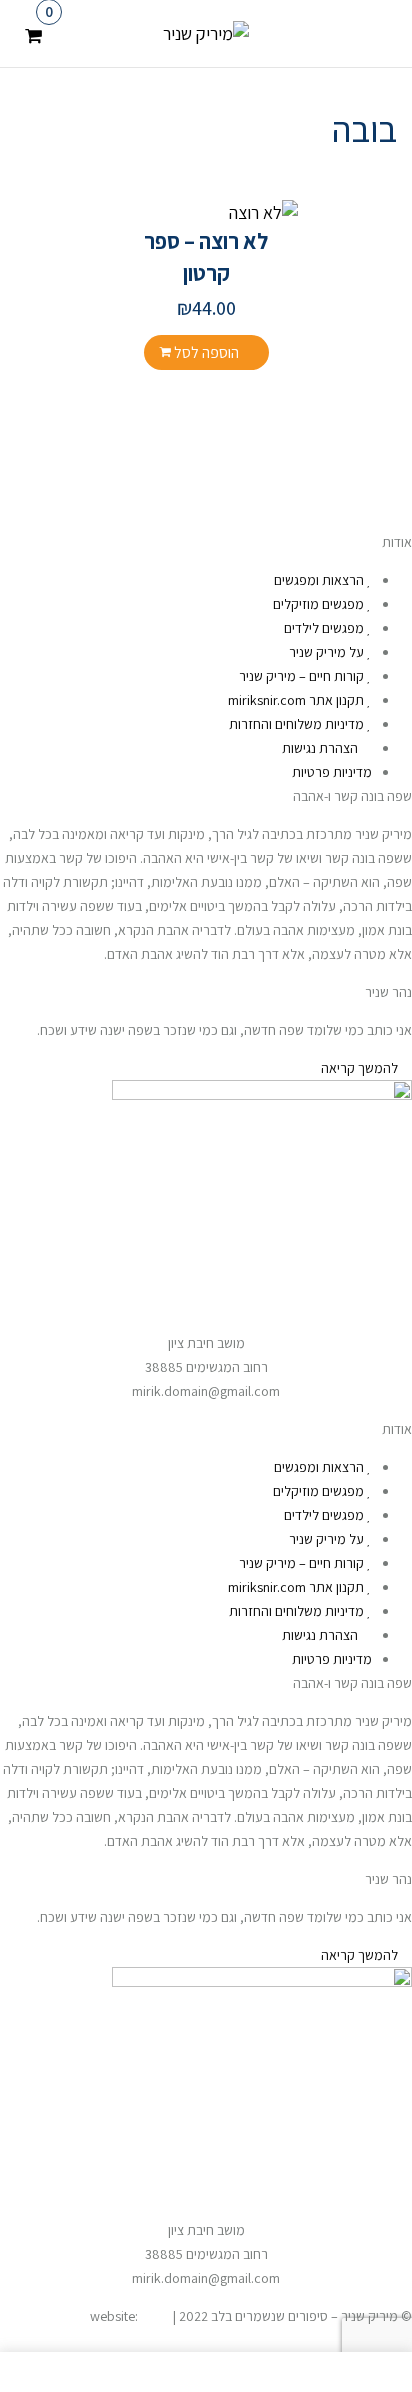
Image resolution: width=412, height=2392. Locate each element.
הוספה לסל (206, 352)
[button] (33, 31)
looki (155, 2316)
